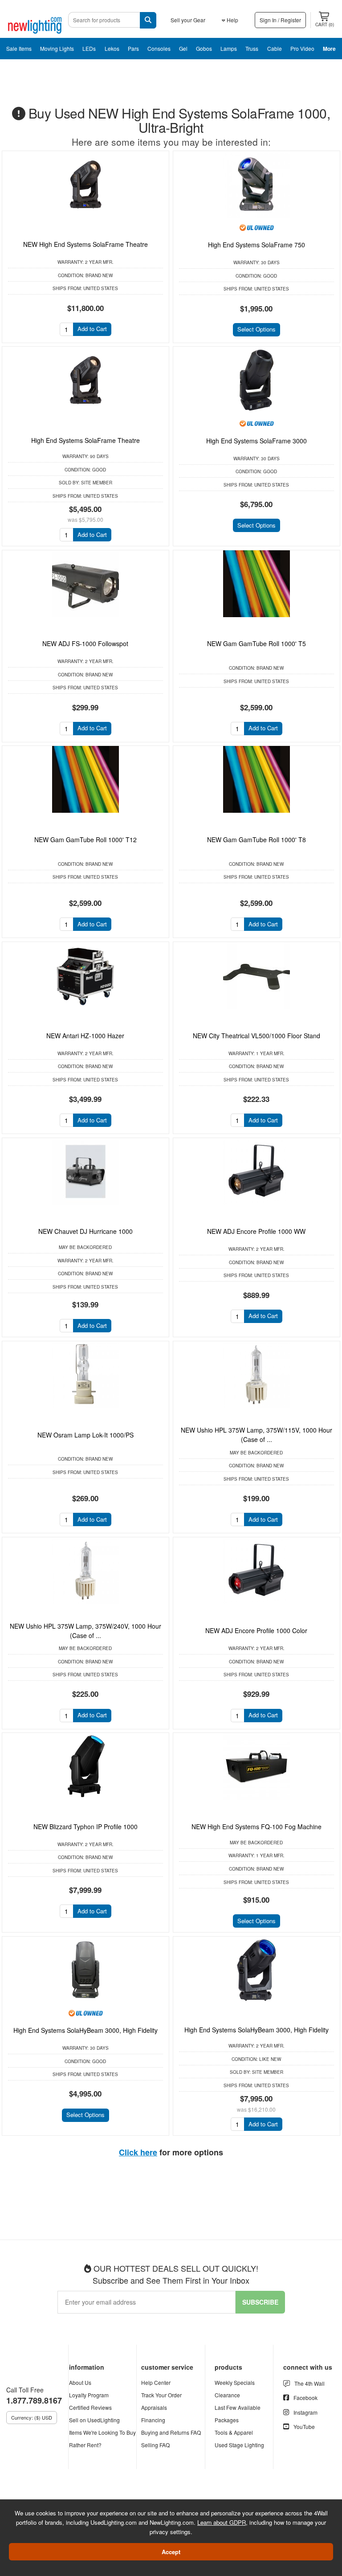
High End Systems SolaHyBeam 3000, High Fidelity (85, 2030)
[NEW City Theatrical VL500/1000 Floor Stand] (256, 975)
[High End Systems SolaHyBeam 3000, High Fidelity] (85, 1970)
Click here (138, 2152)
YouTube (304, 2427)
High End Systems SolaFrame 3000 (256, 441)
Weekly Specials (235, 2382)
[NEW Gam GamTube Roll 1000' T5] (256, 584)
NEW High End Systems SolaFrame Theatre (85, 244)
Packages (227, 2420)
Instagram (305, 2412)
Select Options (256, 329)
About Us (80, 2382)
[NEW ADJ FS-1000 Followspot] (85, 584)
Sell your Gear (188, 20)
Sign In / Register (280, 20)
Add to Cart (92, 329)
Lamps (229, 48)
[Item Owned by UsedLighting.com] (256, 227)
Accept (171, 2552)
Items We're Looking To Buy (102, 2432)
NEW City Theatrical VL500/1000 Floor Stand (256, 1036)
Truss (252, 48)
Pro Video (302, 48)
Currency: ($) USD (32, 2417)
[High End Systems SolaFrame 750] (256, 184)
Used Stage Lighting (239, 2445)
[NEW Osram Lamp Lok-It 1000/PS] (85, 1375)
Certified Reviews (90, 2407)
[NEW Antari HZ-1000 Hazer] (85, 975)
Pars (133, 48)
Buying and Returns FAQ (171, 2432)
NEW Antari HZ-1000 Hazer (85, 1036)
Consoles (159, 48)
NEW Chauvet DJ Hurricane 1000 (85, 1231)
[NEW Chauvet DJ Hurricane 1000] (85, 1171)
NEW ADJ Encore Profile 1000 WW (256, 1231)
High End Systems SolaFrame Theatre (85, 440)
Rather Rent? (85, 2445)
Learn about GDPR (222, 2522)
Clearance (227, 2395)
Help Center (156, 2382)
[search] (148, 20)
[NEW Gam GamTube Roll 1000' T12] (85, 779)
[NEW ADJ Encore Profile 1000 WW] (256, 1171)
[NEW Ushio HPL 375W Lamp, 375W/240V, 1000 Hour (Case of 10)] (85, 1571)
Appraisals (154, 2407)
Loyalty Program (89, 2395)
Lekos (112, 48)
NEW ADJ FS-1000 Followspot (85, 643)
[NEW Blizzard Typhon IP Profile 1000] (85, 1766)
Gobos (204, 48)
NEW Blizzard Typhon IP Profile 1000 (85, 1827)
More (329, 49)
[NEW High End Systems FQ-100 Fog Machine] (256, 1766)
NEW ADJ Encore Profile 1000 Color (256, 1630)
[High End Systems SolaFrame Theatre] (85, 380)
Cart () (325, 25)
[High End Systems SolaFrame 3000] (256, 380)
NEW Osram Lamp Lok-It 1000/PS (85, 1435)
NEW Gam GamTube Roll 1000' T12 (85, 840)
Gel (183, 48)
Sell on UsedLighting (94, 2420)
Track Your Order (161, 2395)
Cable (275, 48)
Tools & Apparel (234, 2432)
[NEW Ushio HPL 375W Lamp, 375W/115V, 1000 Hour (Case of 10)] (256, 1375)
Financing (153, 2420)
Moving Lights (57, 48)
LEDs (89, 48)
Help (232, 20)
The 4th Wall (309, 2383)
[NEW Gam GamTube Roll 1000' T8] (256, 779)
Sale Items (19, 48)
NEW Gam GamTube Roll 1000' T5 (256, 643)
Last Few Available (238, 2407)
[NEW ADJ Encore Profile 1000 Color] (256, 1571)
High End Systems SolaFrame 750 (256, 245)
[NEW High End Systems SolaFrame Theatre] (85, 184)
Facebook (305, 2398)
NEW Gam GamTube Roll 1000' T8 (256, 840)
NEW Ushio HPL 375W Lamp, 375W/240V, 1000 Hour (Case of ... (85, 1631)
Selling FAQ (155, 2445)
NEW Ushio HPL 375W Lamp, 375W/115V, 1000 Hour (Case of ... (256, 1435)
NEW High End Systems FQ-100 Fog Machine (256, 1827)
